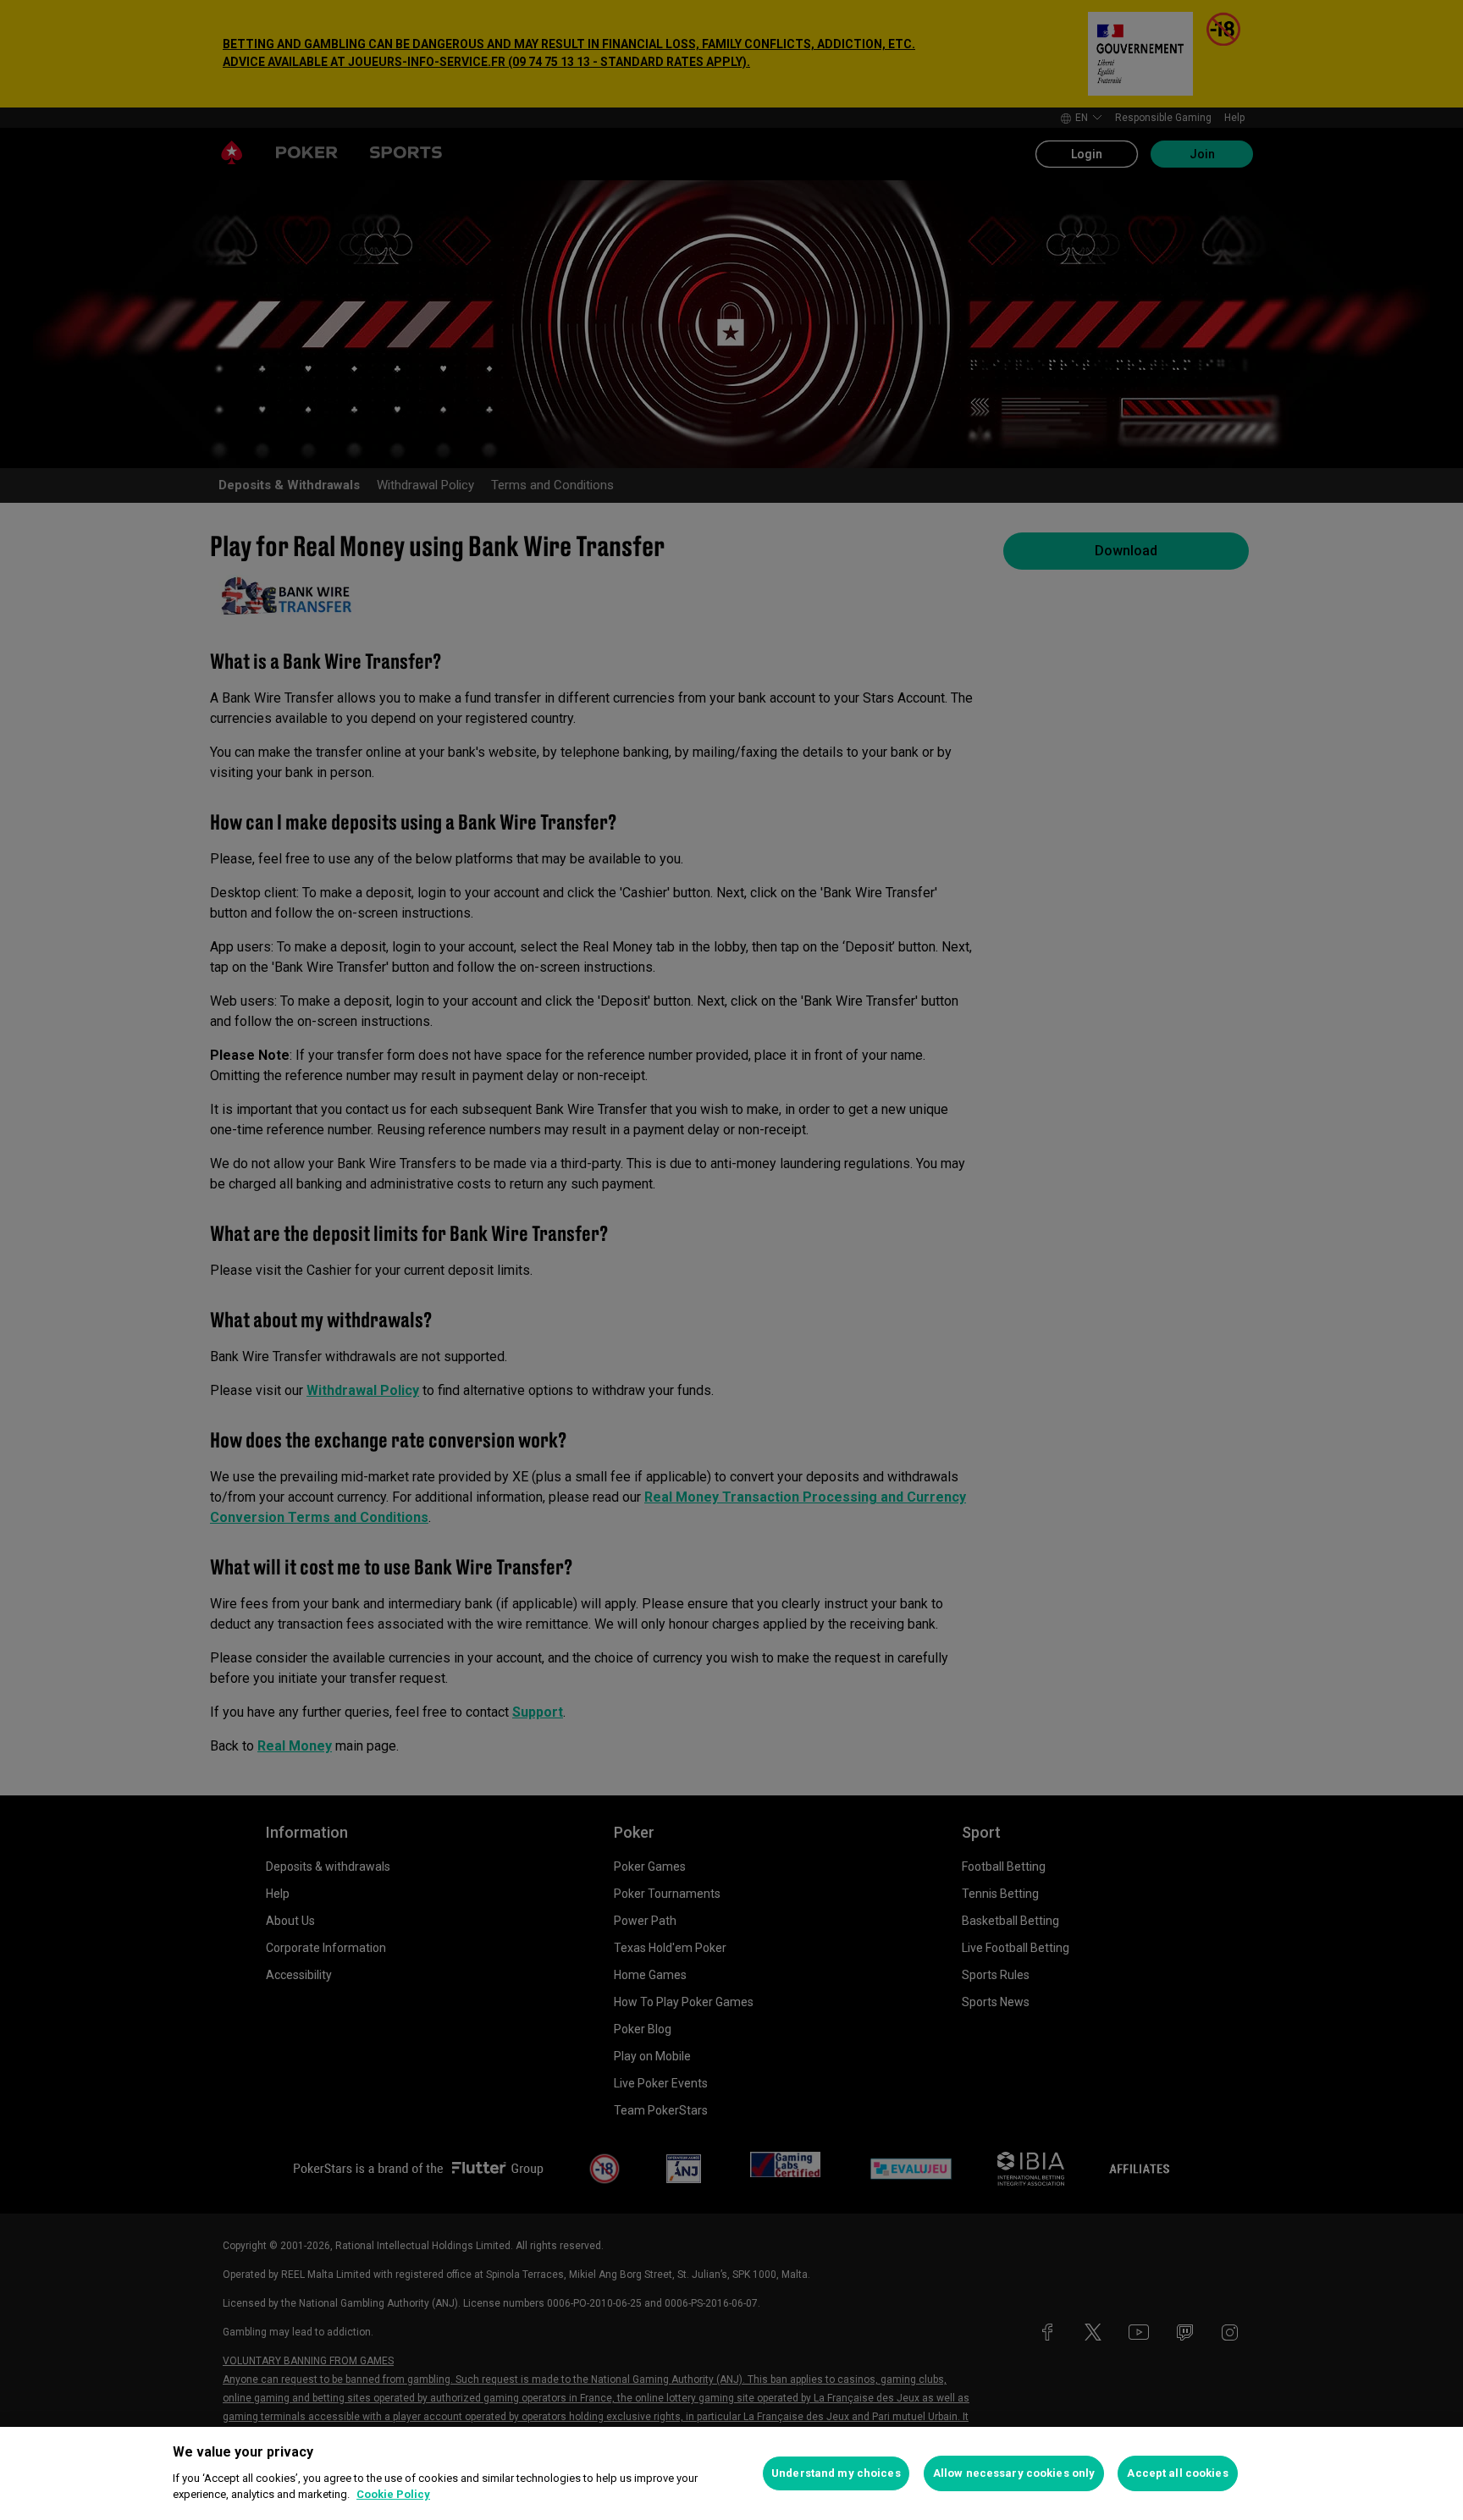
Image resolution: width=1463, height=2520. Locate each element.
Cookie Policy (393, 2494)
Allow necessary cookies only (1014, 2473)
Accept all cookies (1177, 2473)
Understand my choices (836, 2473)
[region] (731, 2473)
